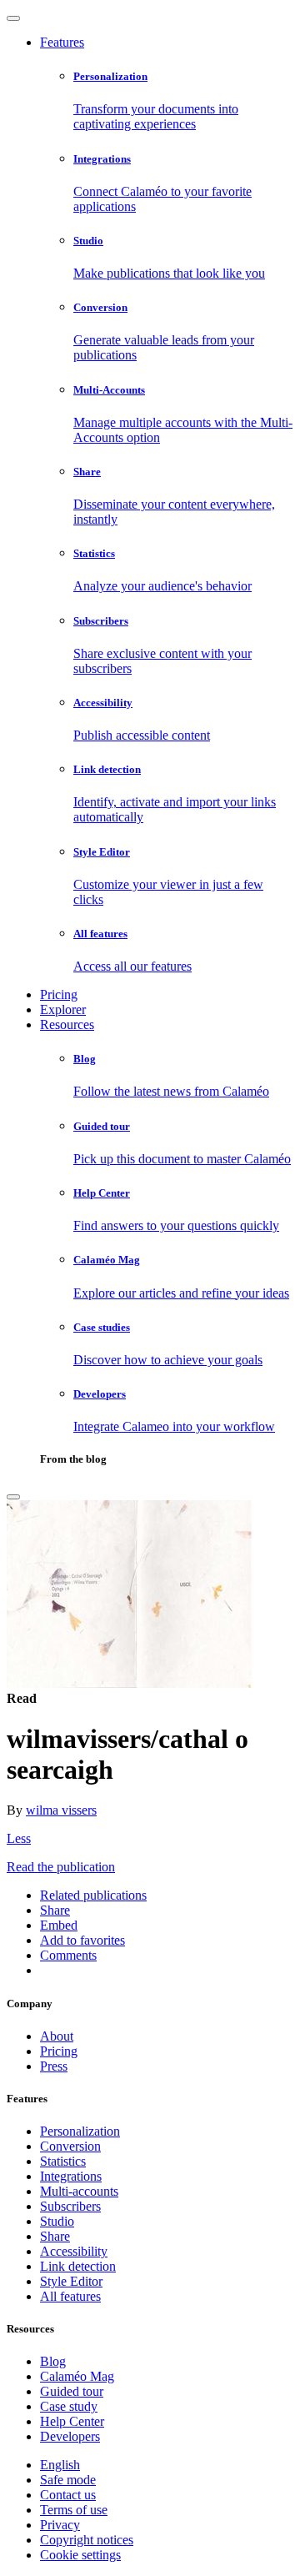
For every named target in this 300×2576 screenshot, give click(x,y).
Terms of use (74, 2510)
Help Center (72, 2421)
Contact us (68, 2495)
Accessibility (74, 2251)
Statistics (63, 2161)
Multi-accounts (79, 2191)
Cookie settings (80, 2555)
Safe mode (68, 2480)
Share (55, 2236)
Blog (53, 2361)
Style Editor (71, 2281)
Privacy (60, 2525)
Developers (70, 2436)
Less (19, 1838)
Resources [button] (67, 1024)
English (60, 2465)
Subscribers (70, 2206)
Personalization (80, 2131)
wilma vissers (61, 1810)
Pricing (59, 994)
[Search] (13, 1497)
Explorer (63, 1009)
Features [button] (62, 42)
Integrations (71, 2176)
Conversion (70, 2146)
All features (70, 2296)
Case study (69, 2406)
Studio (57, 2221)
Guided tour (72, 2391)
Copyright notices (87, 2540)
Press (54, 2066)
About (57, 2036)
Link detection (78, 2266)
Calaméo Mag (77, 2376)
